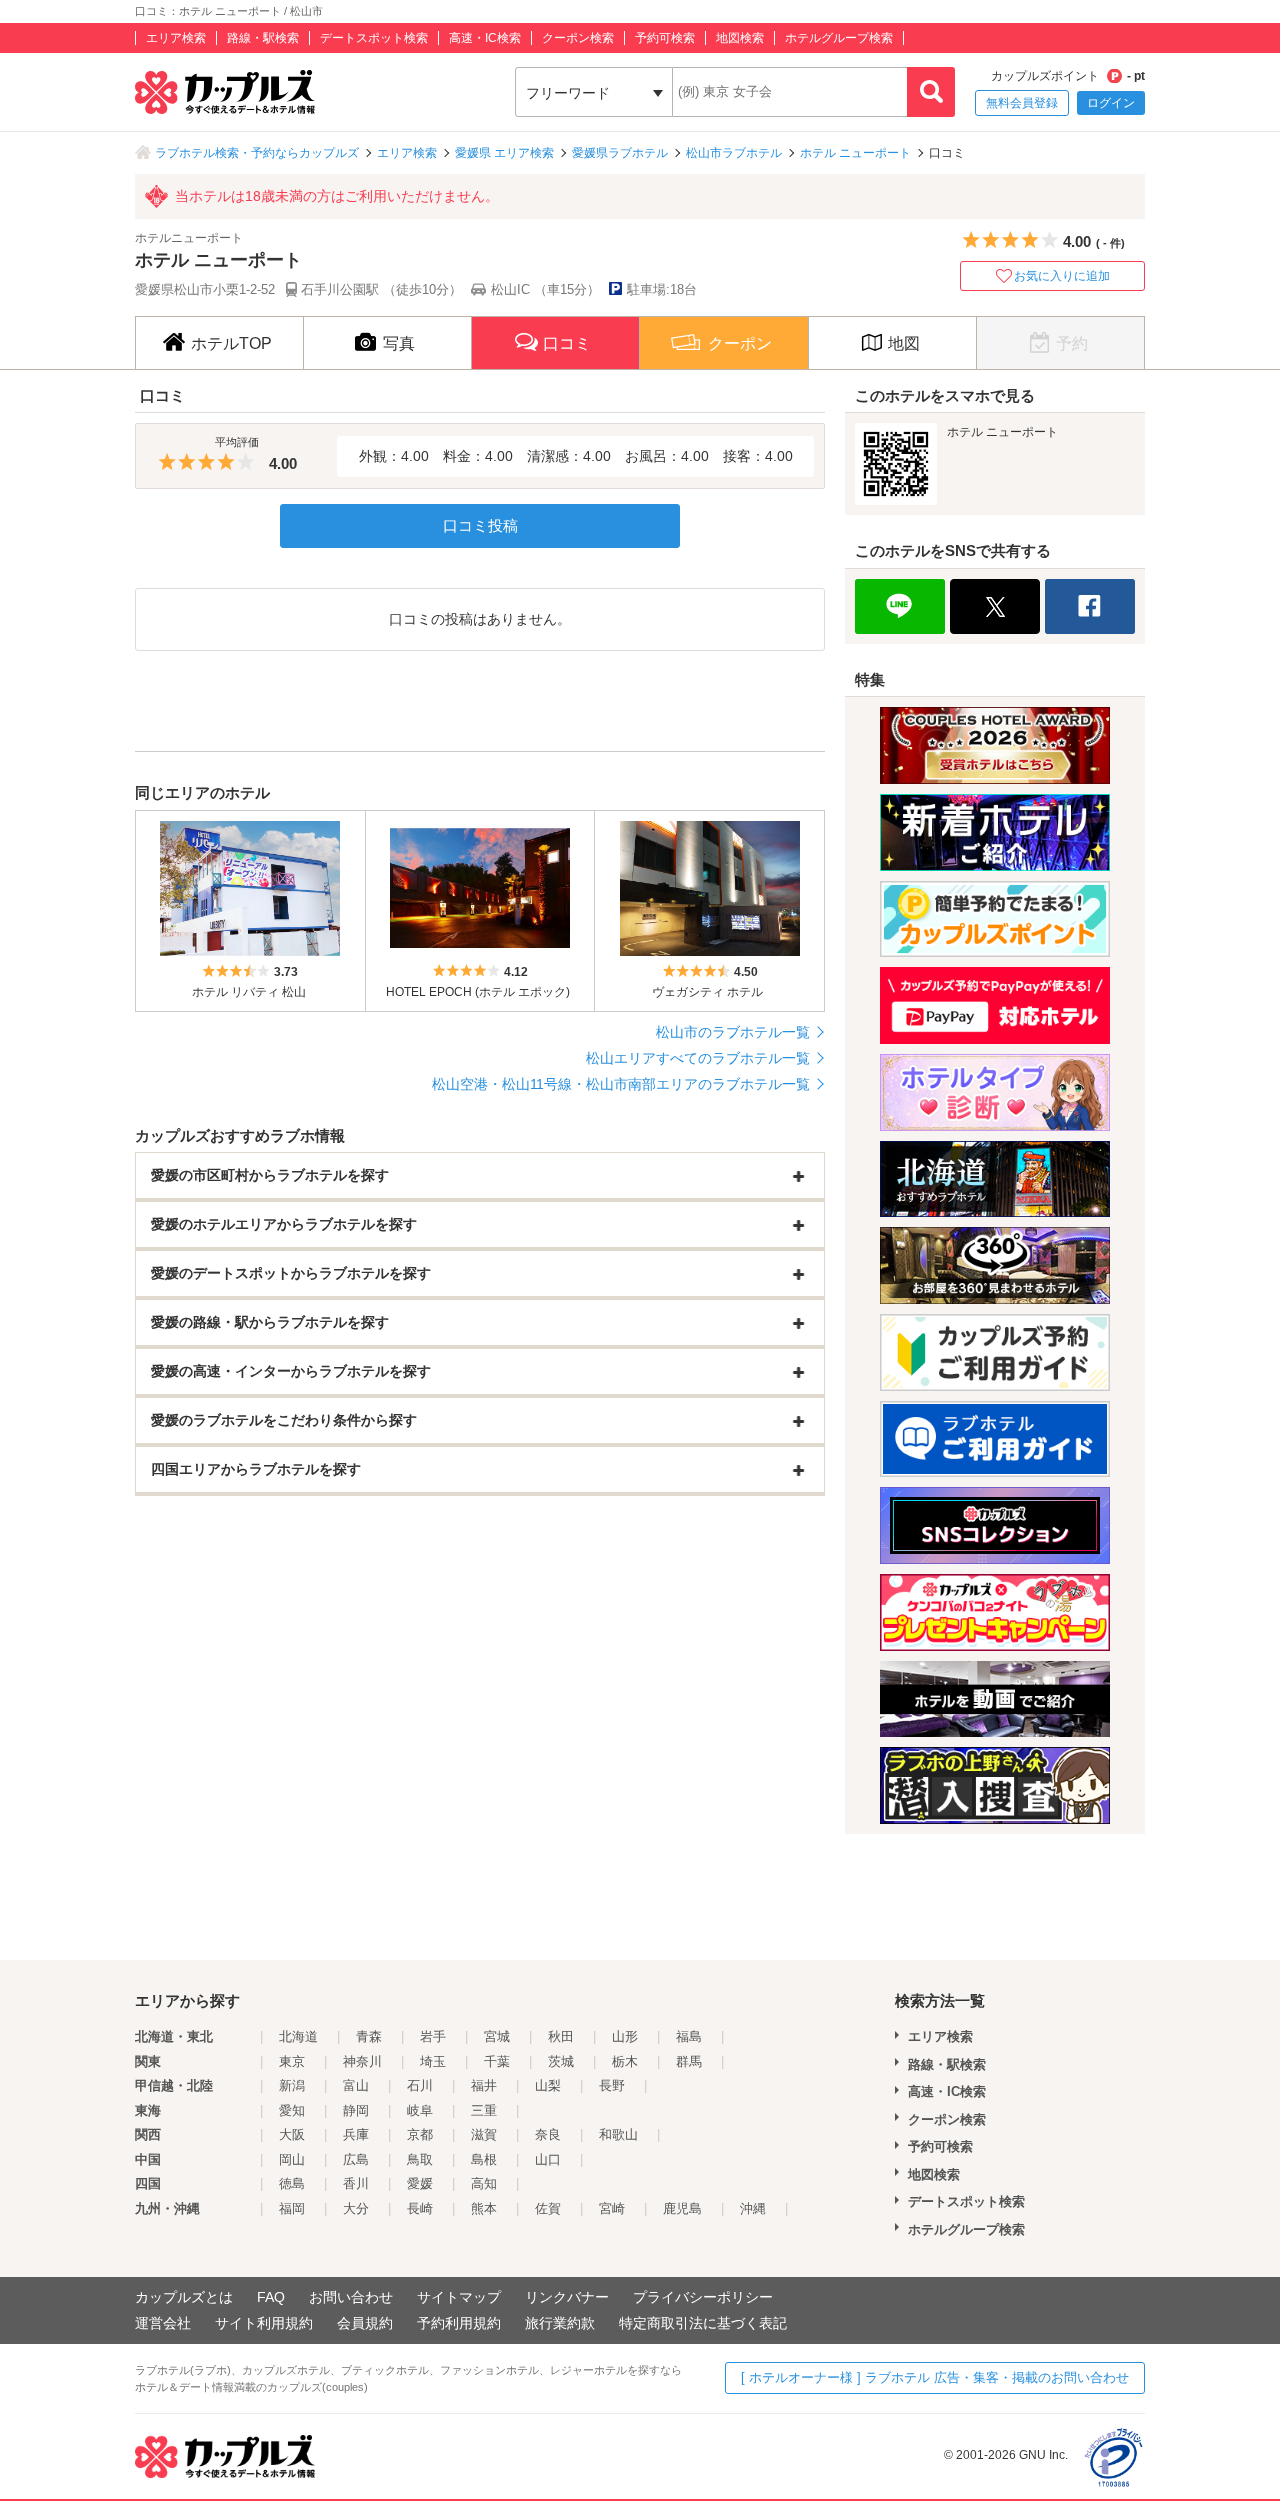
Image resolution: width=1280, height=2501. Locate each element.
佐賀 (548, 2208)
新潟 (292, 2085)
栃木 (625, 2061)
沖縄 (753, 2208)
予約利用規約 (459, 2323)
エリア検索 (176, 38)
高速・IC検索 (485, 38)
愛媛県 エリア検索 (504, 153)
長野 (612, 2085)
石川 (420, 2085)
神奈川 (362, 2061)
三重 (484, 2110)
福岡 (292, 2208)
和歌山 (618, 2134)
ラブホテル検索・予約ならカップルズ (257, 153)
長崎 (420, 2208)
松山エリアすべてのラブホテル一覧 (698, 1058)
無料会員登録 (1022, 103)
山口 (548, 2159)
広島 (356, 2159)
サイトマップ (459, 2297)
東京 (292, 2061)
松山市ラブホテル (734, 153)
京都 (420, 2134)
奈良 (548, 2134)
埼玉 (433, 2061)
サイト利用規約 (264, 2323)
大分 (356, 2208)
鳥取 (420, 2159)
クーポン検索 (578, 38)
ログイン (1111, 103)
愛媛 (420, 2183)
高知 (484, 2183)
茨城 (561, 2061)
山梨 (548, 2085)
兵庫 (356, 2134)
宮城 (497, 2036)
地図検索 (740, 38)
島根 (484, 2159)
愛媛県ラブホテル (620, 153)
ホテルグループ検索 (839, 38)
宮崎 (612, 2208)
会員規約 (365, 2323)
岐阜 (420, 2110)
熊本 (484, 2208)
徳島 (292, 2183)
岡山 (292, 2159)
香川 (356, 2183)
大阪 (292, 2134)
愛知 (292, 2110)
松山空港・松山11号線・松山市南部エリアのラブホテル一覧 (621, 1084)
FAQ (271, 2297)
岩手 (433, 2036)
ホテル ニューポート (855, 153)
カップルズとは (184, 2297)
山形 (625, 2036)
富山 (356, 2085)
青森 (369, 2036)
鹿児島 (682, 2208)
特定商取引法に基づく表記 (703, 2323)
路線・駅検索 (263, 38)
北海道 (298, 2036)
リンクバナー (567, 2297)
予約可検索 (665, 38)
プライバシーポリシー (703, 2297)
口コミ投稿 (480, 525)
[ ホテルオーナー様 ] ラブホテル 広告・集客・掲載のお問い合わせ (935, 2377)
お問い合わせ (351, 2297)
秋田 (561, 2036)
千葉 (497, 2061)
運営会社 (163, 2323)
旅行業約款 (560, 2323)
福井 (484, 2085)
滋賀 (484, 2134)
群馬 (689, 2061)
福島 (689, 2036)
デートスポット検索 (374, 38)
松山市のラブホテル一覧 (733, 1032)
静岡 (356, 2110)
